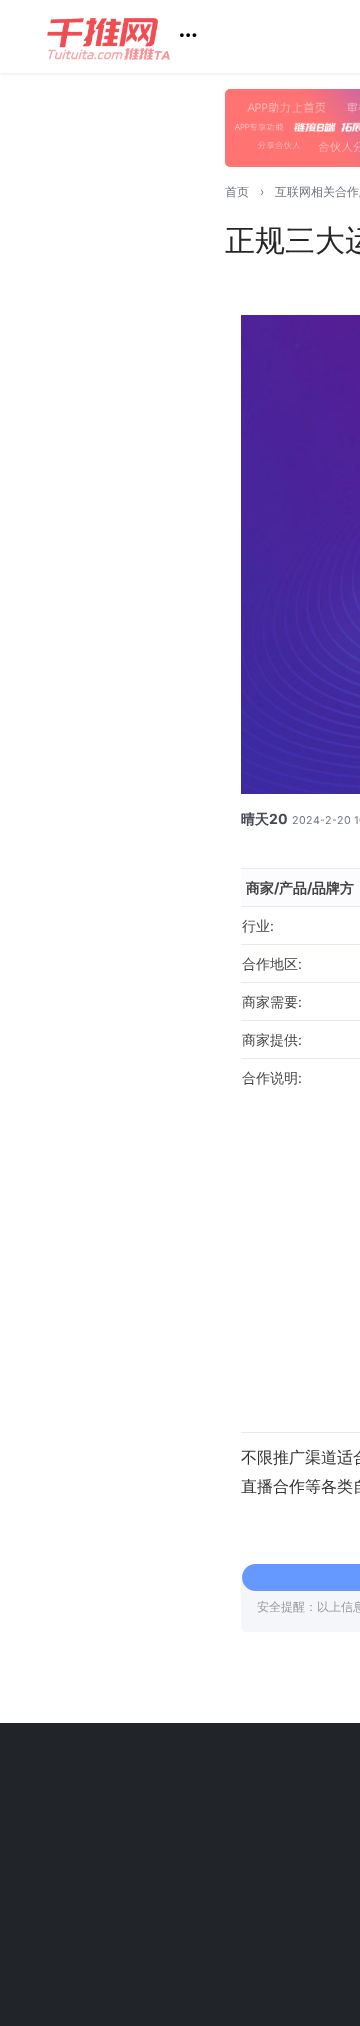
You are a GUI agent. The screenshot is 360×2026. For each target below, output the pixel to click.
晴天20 (264, 818)
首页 (237, 191)
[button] (129, 36)
